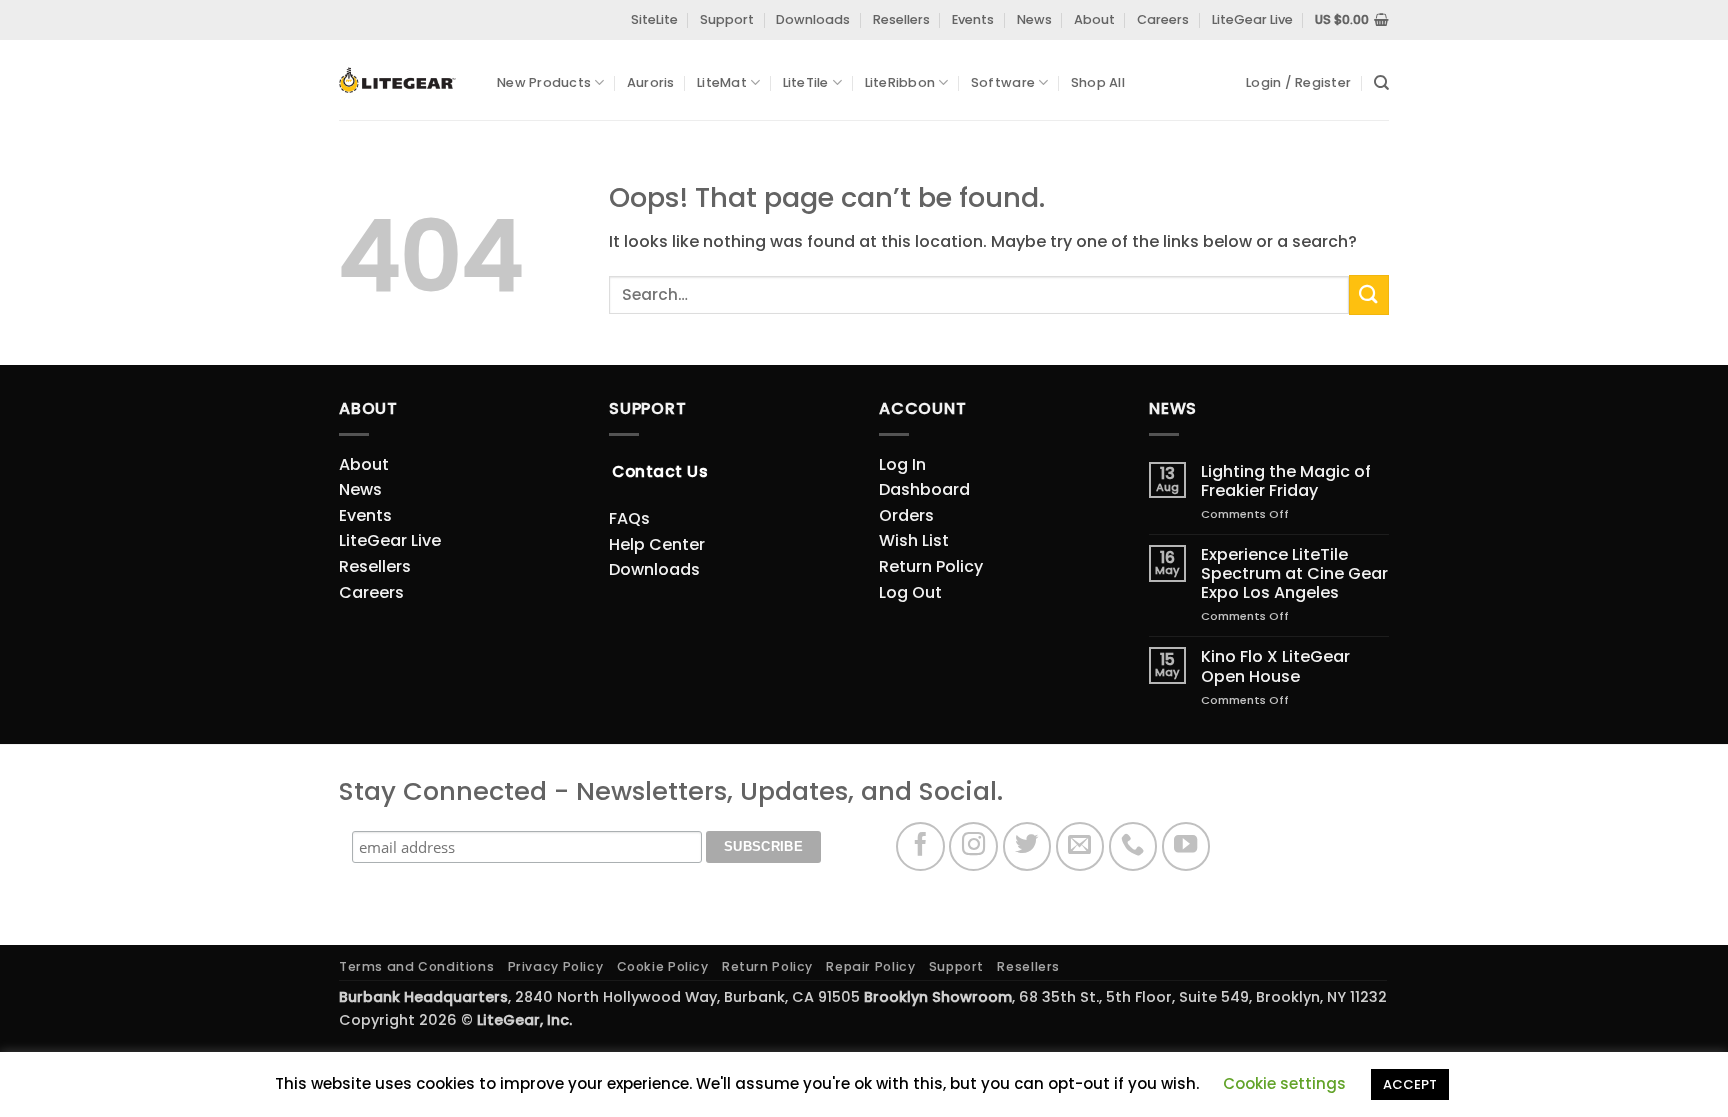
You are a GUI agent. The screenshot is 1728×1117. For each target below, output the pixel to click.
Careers (1163, 19)
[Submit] (1369, 294)
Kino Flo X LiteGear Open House (1275, 666)
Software (1003, 82)
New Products (544, 82)
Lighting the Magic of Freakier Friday (1286, 481)
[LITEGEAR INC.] (403, 80)
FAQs (629, 518)
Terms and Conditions (416, 966)
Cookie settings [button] (1284, 1083)
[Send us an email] (1080, 846)
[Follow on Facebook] (920, 846)
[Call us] (1133, 846)
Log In (902, 464)
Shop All (1098, 82)
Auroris (651, 82)
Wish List (914, 540)
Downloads (813, 19)
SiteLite (654, 19)
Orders (906, 515)
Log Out (910, 592)
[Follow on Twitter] (1027, 846)
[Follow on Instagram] (973, 846)
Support (727, 19)
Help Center (657, 544)
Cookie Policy (663, 966)
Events (973, 19)
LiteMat (722, 82)
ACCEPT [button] (1410, 1084)
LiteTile (806, 82)
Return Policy (931, 566)
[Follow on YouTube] (1186, 846)
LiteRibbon (900, 82)
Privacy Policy (556, 966)
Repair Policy (870, 966)
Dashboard (924, 489)
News (1034, 19)
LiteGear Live (1252, 19)
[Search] (1381, 83)
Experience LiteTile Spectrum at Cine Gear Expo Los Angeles (1294, 574)
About (1094, 19)
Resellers (901, 19)
